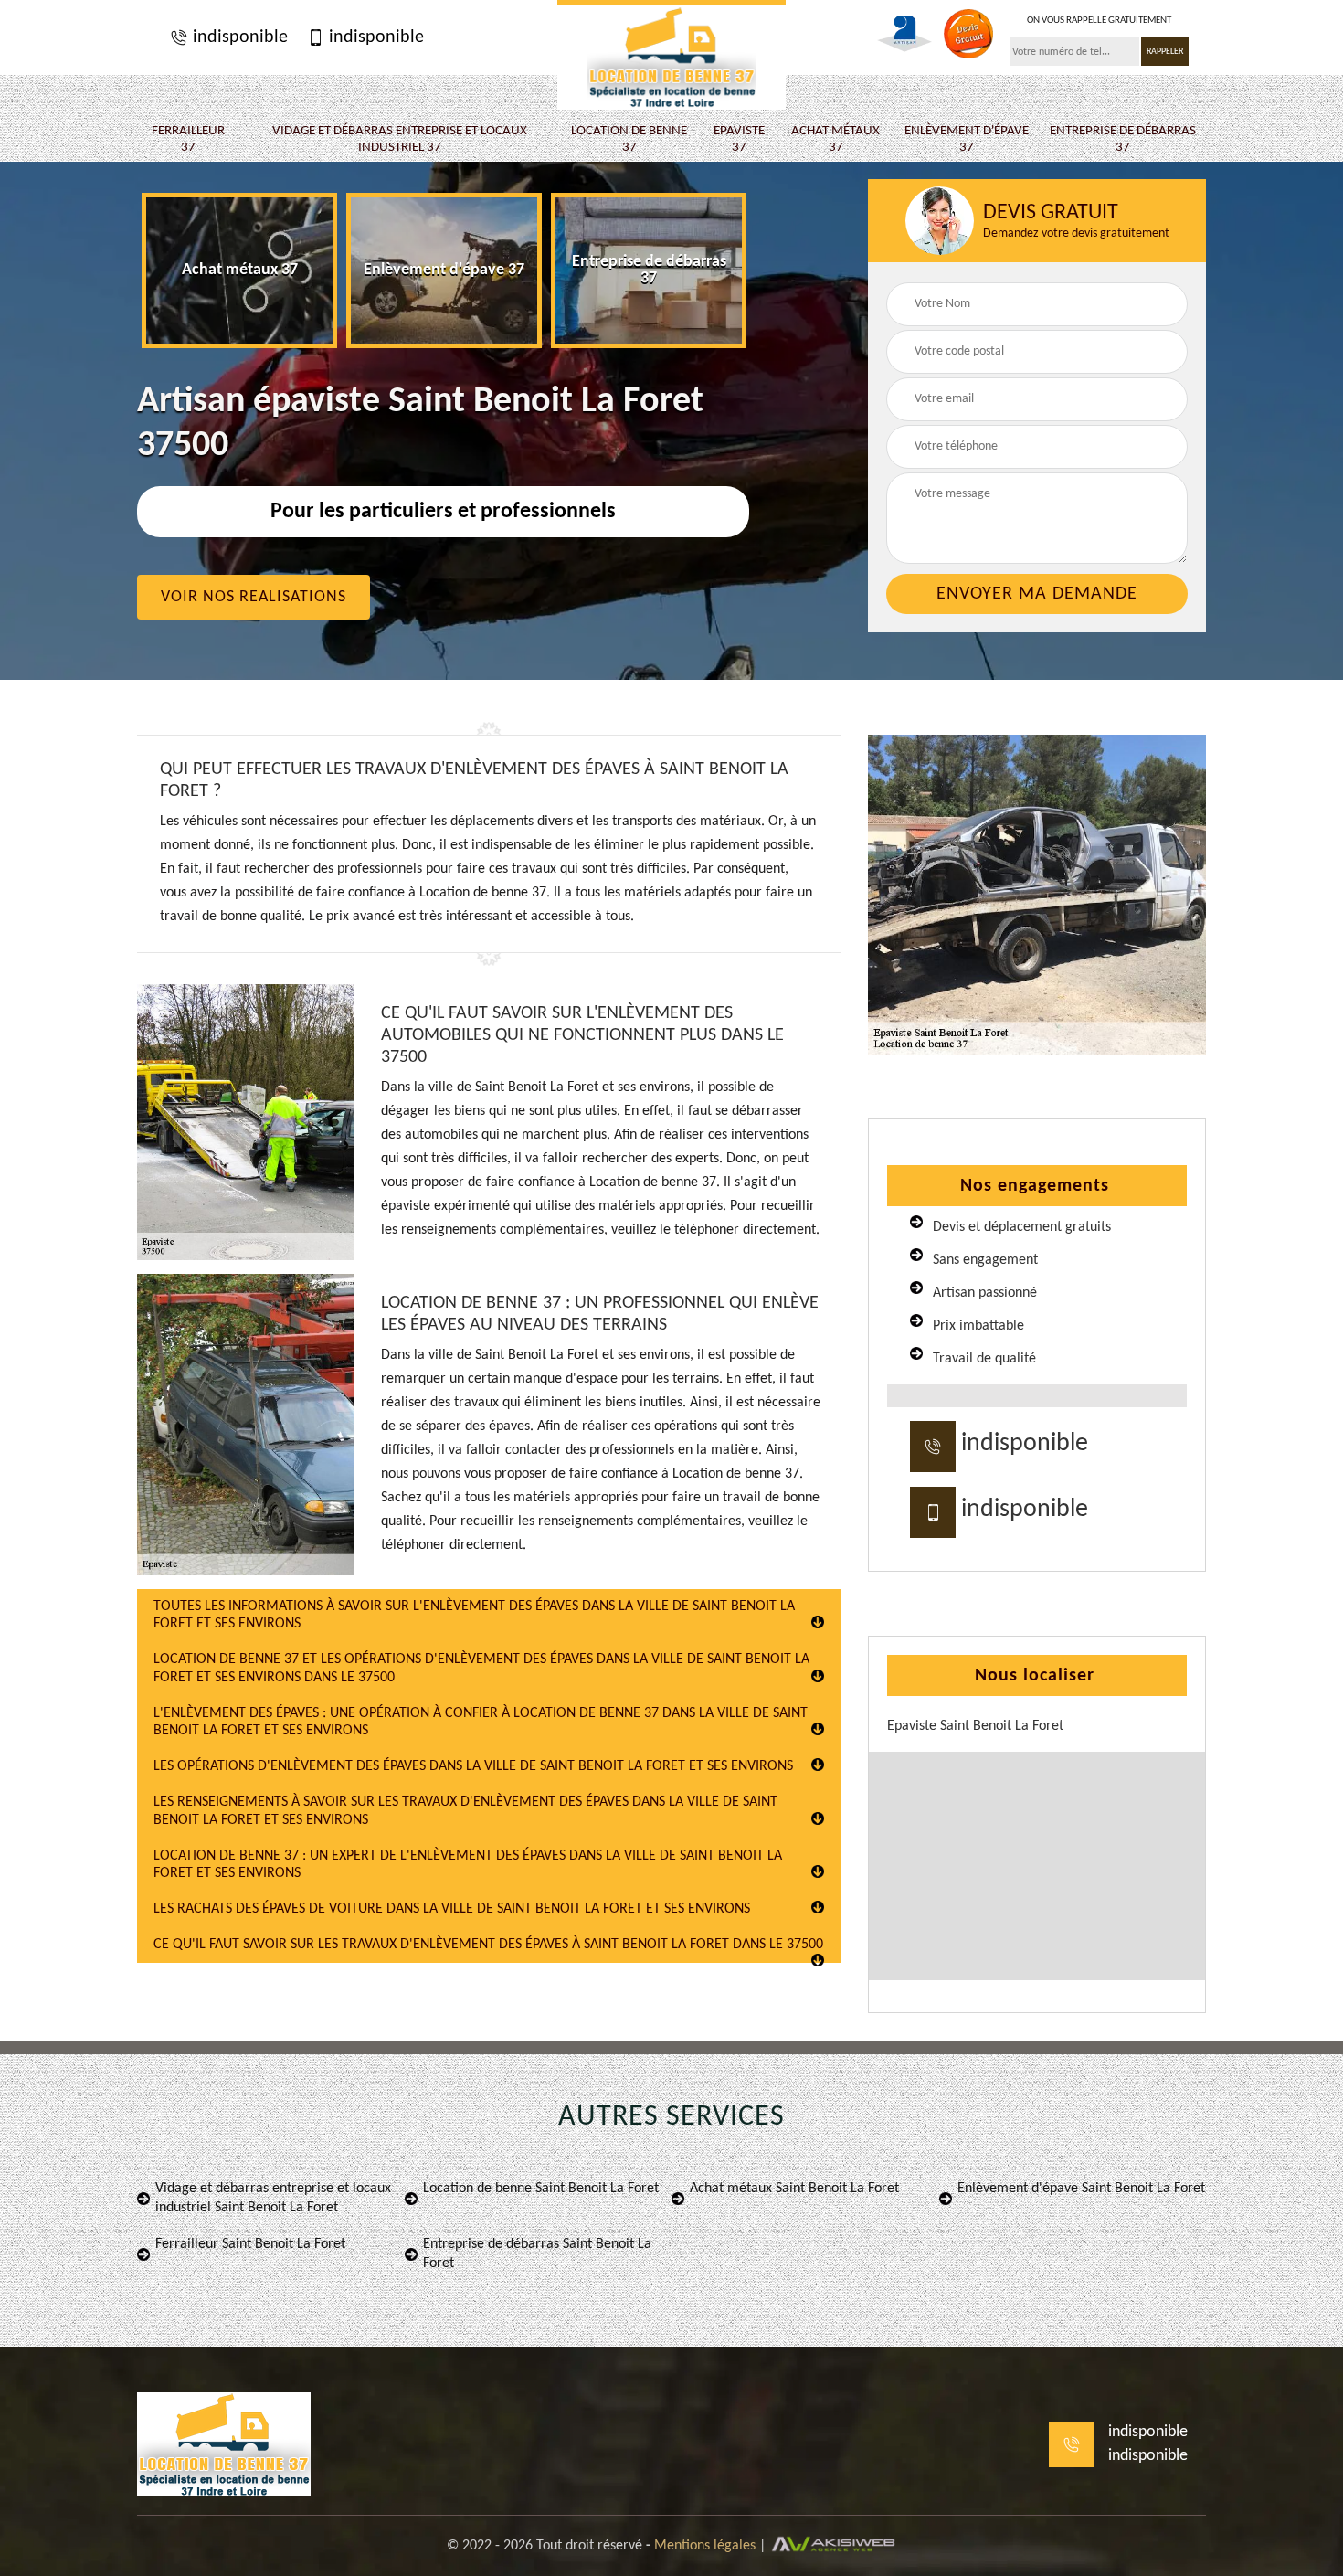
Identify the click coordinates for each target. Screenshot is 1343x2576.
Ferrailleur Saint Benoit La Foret (250, 2244)
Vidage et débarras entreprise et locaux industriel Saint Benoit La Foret (273, 2198)
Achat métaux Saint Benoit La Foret (794, 2189)
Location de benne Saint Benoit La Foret (541, 2189)
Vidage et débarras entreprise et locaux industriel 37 (400, 139)
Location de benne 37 (629, 139)
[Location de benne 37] (671, 55)
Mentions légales (705, 2546)
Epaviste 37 (739, 139)
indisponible (238, 37)
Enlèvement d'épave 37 (967, 139)
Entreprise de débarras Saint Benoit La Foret (537, 2254)
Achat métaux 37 (835, 139)
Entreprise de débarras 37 (1123, 139)
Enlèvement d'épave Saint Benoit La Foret (1081, 2189)
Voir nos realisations (254, 597)
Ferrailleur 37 (188, 139)
